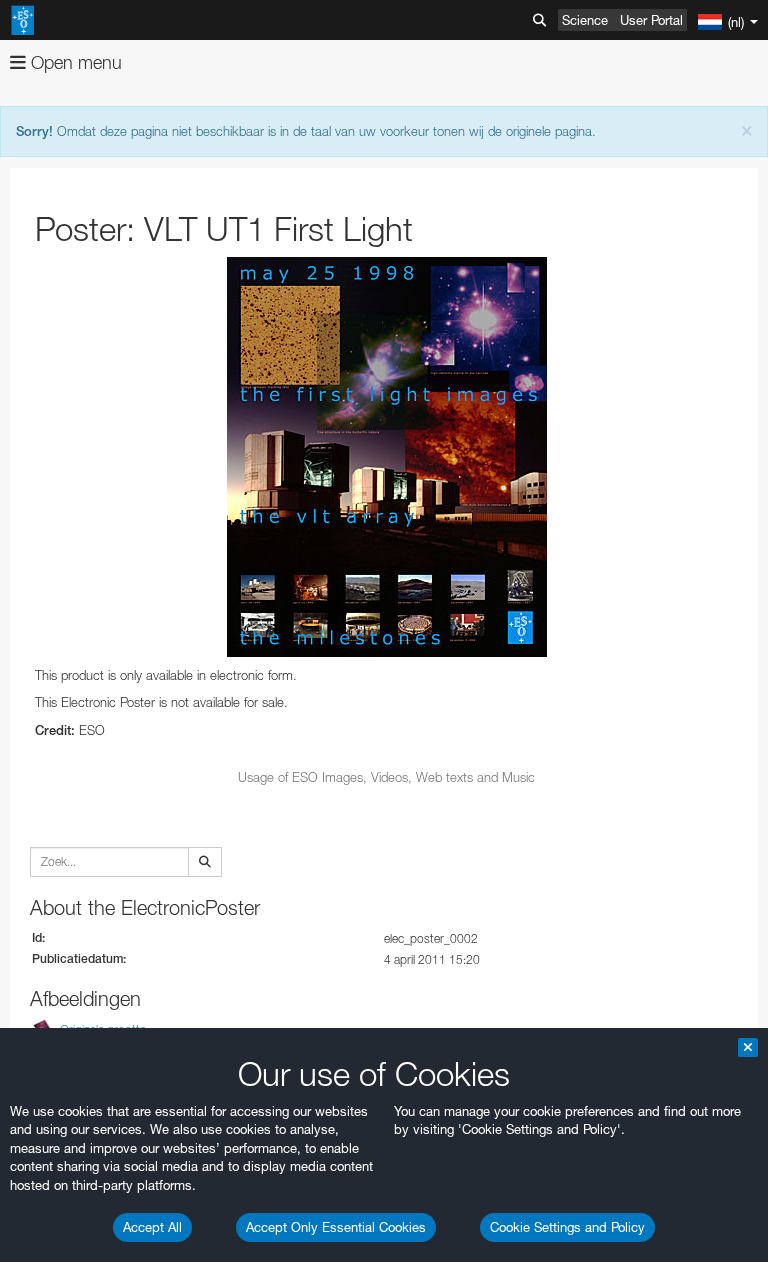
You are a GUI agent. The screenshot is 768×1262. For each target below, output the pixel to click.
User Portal (651, 20)
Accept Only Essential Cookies (336, 1227)
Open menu (74, 62)
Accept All (152, 1227)
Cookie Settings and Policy (567, 1227)
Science (585, 20)
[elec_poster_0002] (386, 457)
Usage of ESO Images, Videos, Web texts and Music (386, 777)
